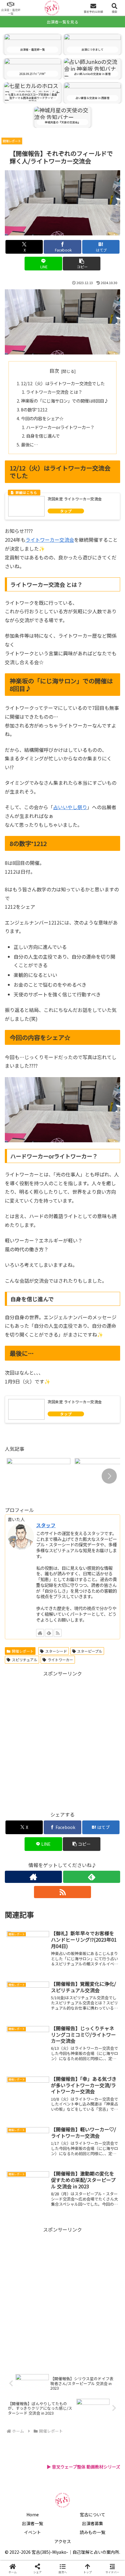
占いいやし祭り (70, 807)
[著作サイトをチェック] (40, 1633)
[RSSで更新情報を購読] (58, 1633)
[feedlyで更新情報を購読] (49, 1633)
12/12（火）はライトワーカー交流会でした (63, 383)
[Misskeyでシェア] (104, 1915)
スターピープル (90, 1651)
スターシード (56, 1651)
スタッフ (46, 1525)
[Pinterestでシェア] (49, 1948)
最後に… (30, 444)
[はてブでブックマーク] (104, 1931)
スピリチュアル (25, 1660)
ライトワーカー (60, 1660)
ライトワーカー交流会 (50, 540)
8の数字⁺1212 (34, 409)
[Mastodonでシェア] (49, 1915)
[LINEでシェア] (21, 1948)
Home (33, 2514)
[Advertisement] (62, 1741)
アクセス (63, 2541)
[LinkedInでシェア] (76, 1948)
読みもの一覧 (93, 2532)
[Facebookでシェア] (21, 1931)
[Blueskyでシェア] (76, 1915)
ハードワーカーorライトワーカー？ (60, 427)
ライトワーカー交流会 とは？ (54, 392)
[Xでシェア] (21, 1915)
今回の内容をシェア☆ (42, 418)
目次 (54, 371)
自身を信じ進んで (43, 436)
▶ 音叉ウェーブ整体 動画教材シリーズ (83, 2467)
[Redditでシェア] (76, 1931)
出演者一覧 (32, 2523)
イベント (32, 2532)
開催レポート (23, 1651)
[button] (82, 264)
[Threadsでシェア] (49, 1931)
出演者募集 (93, 2523)
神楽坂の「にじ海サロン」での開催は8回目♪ (65, 401)
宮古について (93, 2514)
